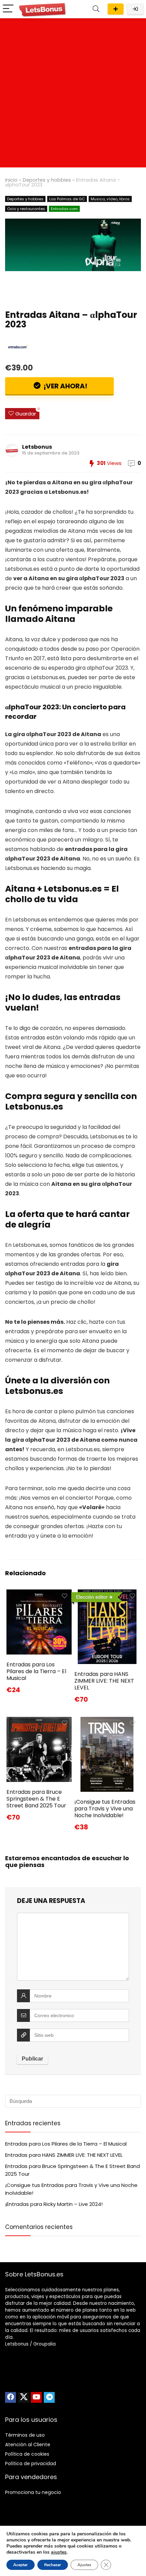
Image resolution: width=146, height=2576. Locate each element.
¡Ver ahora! (65, 386)
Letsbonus (37, 447)
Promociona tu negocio (33, 2492)
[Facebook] (11, 2397)
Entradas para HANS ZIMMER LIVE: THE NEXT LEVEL (104, 1681)
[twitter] (23, 2397)
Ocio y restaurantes (26, 209)
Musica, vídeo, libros (110, 199)
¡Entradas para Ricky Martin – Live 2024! (54, 2204)
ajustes (59, 2552)
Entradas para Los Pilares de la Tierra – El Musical (36, 1671)
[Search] (96, 9)
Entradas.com (64, 209)
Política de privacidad (31, 2463)
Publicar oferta (116, 9)
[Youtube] (36, 2397)
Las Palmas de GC (67, 199)
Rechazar (53, 2565)
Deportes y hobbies (47, 180)
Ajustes (84, 2565)
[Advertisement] (73, 95)
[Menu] (8, 9)
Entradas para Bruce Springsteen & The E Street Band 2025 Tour (36, 1799)
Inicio (11, 180)
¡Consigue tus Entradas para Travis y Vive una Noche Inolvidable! (105, 1809)
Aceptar (21, 2565)
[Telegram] (49, 2397)
